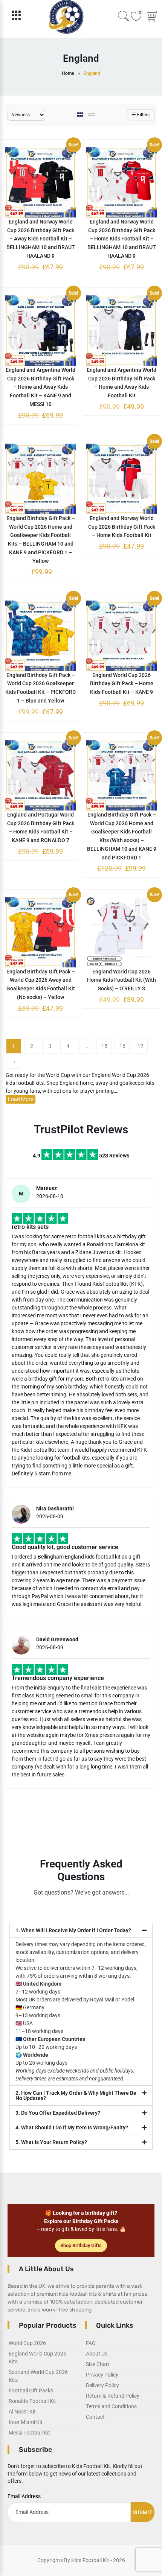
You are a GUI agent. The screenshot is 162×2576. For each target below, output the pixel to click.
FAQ (91, 2343)
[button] (81, 1930)
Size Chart (98, 2364)
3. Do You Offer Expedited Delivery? (58, 2113)
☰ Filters (141, 115)
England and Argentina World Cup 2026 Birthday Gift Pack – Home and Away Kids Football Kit (121, 383)
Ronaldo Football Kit (32, 2401)
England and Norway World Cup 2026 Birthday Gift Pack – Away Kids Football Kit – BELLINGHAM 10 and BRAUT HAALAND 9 (41, 239)
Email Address (24, 2496)
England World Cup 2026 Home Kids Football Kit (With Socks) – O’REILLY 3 (121, 980)
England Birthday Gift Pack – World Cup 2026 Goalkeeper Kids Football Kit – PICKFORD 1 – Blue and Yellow (40, 688)
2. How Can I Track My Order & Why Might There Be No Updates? (76, 2095)
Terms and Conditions (111, 2406)
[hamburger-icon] (16, 17)
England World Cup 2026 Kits (37, 2358)
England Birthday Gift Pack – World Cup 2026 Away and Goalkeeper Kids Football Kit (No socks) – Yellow (41, 984)
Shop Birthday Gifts (81, 2245)
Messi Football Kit (29, 2433)
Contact (95, 2417)
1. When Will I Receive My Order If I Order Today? (73, 1930)
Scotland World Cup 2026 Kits (38, 2376)
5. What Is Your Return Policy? (51, 2142)
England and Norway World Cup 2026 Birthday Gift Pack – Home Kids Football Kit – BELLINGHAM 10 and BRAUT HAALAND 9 (122, 239)
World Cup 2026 (27, 2343)
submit (143, 2512)
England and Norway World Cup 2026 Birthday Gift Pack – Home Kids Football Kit (122, 527)
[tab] (81, 115)
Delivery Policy (102, 2385)
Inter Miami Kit (26, 2422)
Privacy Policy (102, 2375)
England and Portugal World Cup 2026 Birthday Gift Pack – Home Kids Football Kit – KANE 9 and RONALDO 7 (41, 827)
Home (68, 73)
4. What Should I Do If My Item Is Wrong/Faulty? (72, 2127)
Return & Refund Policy (113, 2396)
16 (122, 1046)
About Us (97, 2354)
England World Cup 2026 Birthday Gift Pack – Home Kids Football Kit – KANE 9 (122, 684)
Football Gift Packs (31, 2390)
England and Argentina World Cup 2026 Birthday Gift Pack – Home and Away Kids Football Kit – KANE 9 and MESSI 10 (40, 387)
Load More (21, 1099)
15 (104, 1046)
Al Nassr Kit (22, 2412)
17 (141, 1046)
